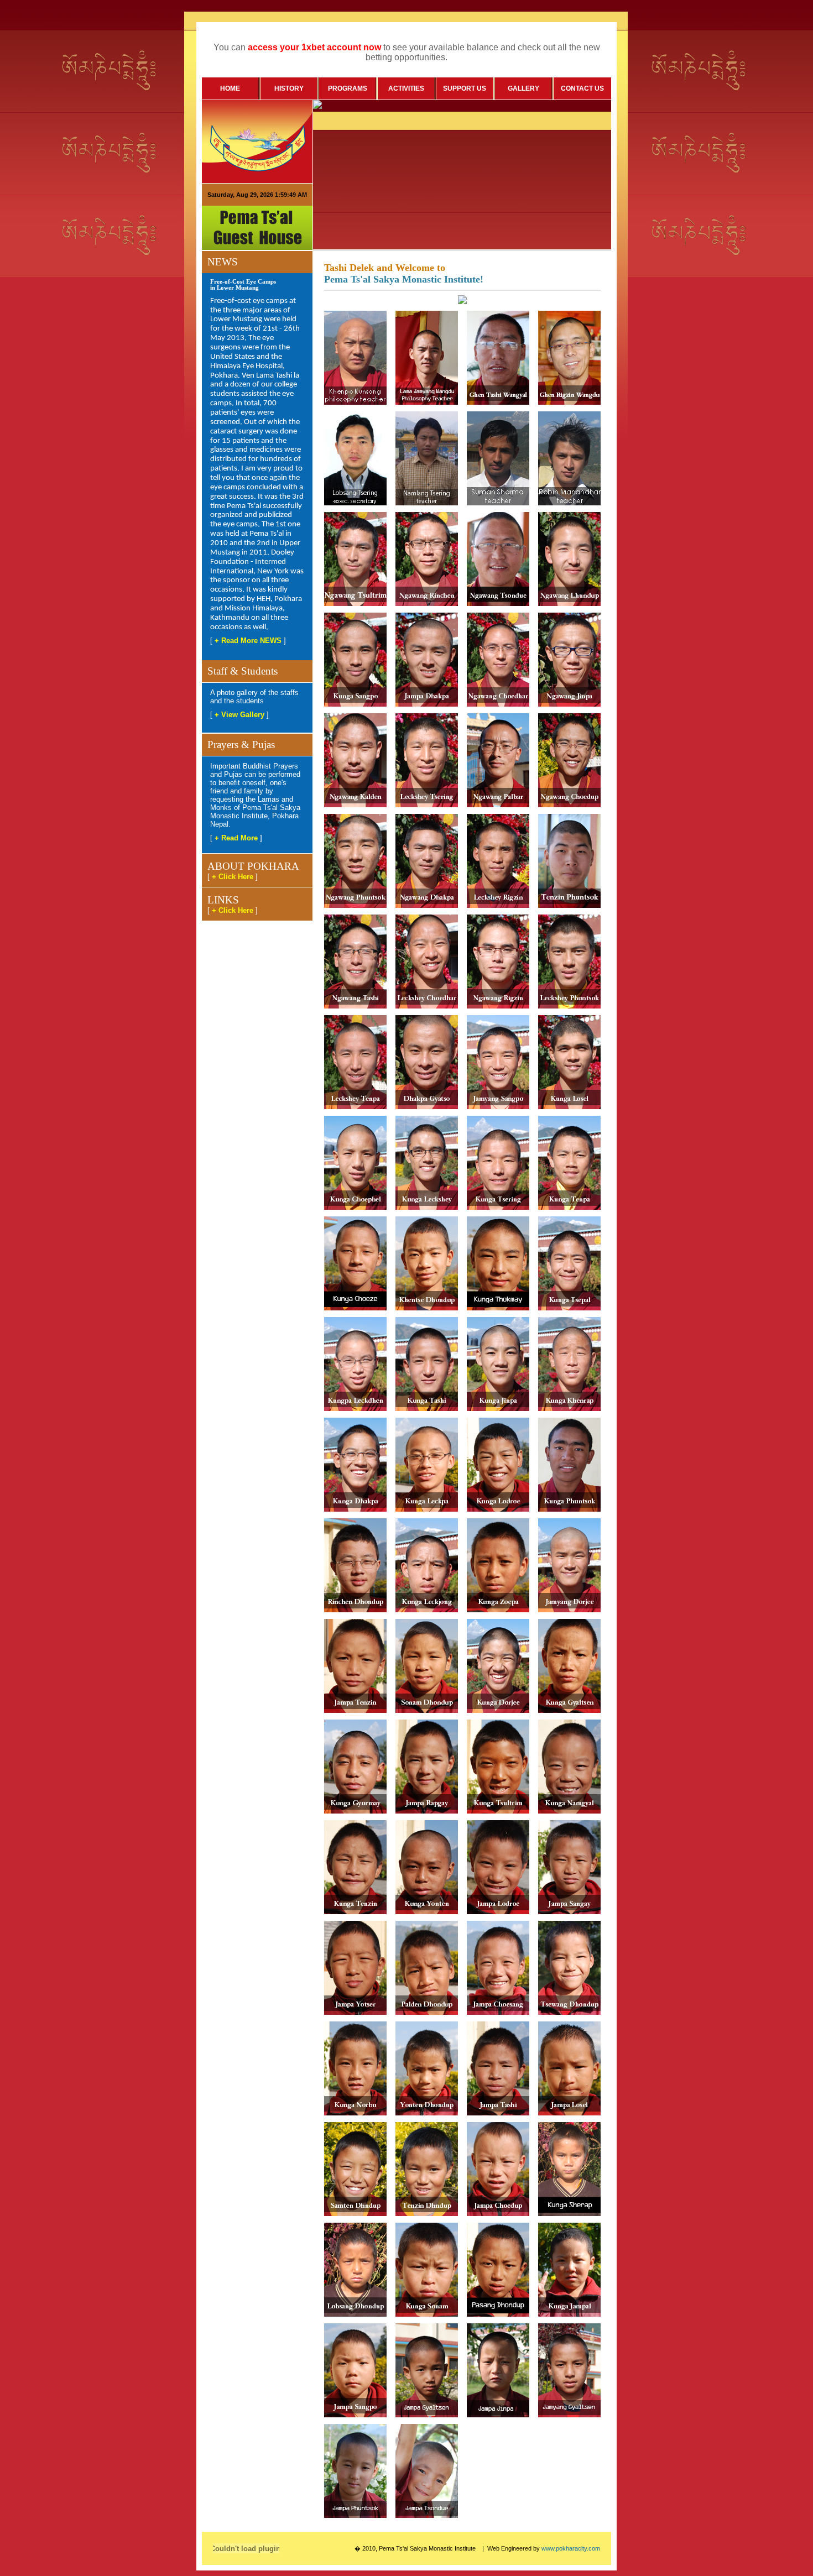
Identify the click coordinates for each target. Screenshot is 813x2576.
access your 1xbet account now (314, 47)
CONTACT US (582, 88)
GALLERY (523, 88)
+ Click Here (233, 877)
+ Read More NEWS (248, 641)
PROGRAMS (348, 88)
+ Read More (236, 838)
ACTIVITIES (406, 88)
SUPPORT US (465, 88)
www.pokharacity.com (571, 2548)
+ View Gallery (239, 715)
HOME (230, 88)
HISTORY (289, 88)
